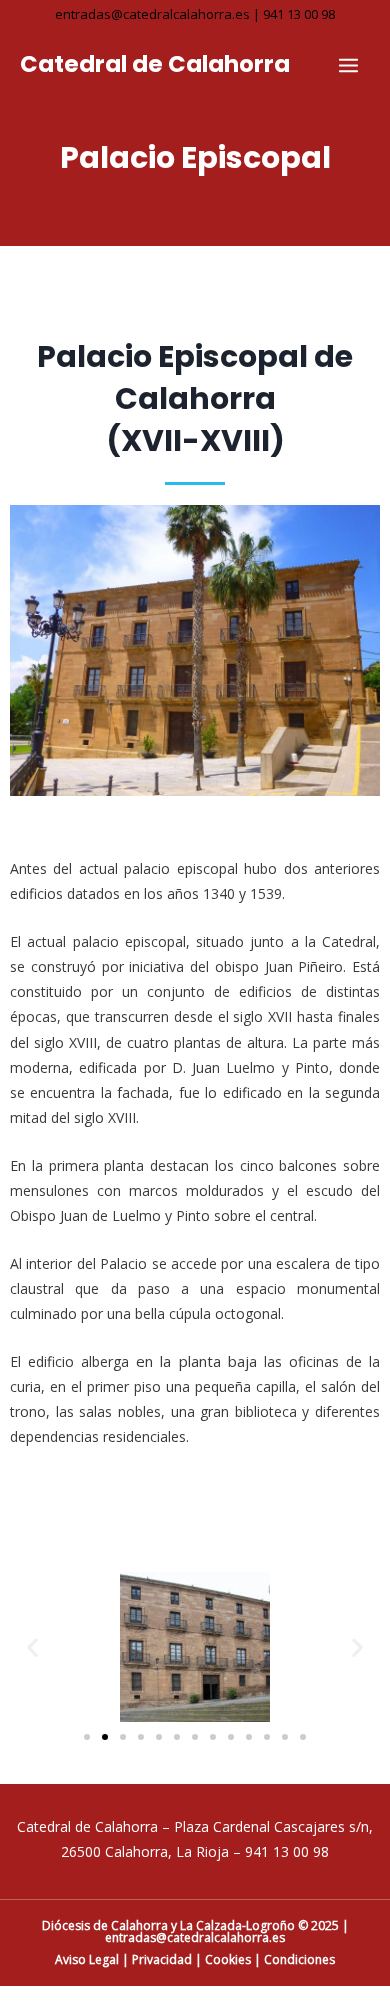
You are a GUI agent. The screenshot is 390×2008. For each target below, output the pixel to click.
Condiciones (299, 1959)
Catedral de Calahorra (155, 64)
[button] (32, 1647)
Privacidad (162, 1959)
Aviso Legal (87, 1959)
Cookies (228, 1959)
